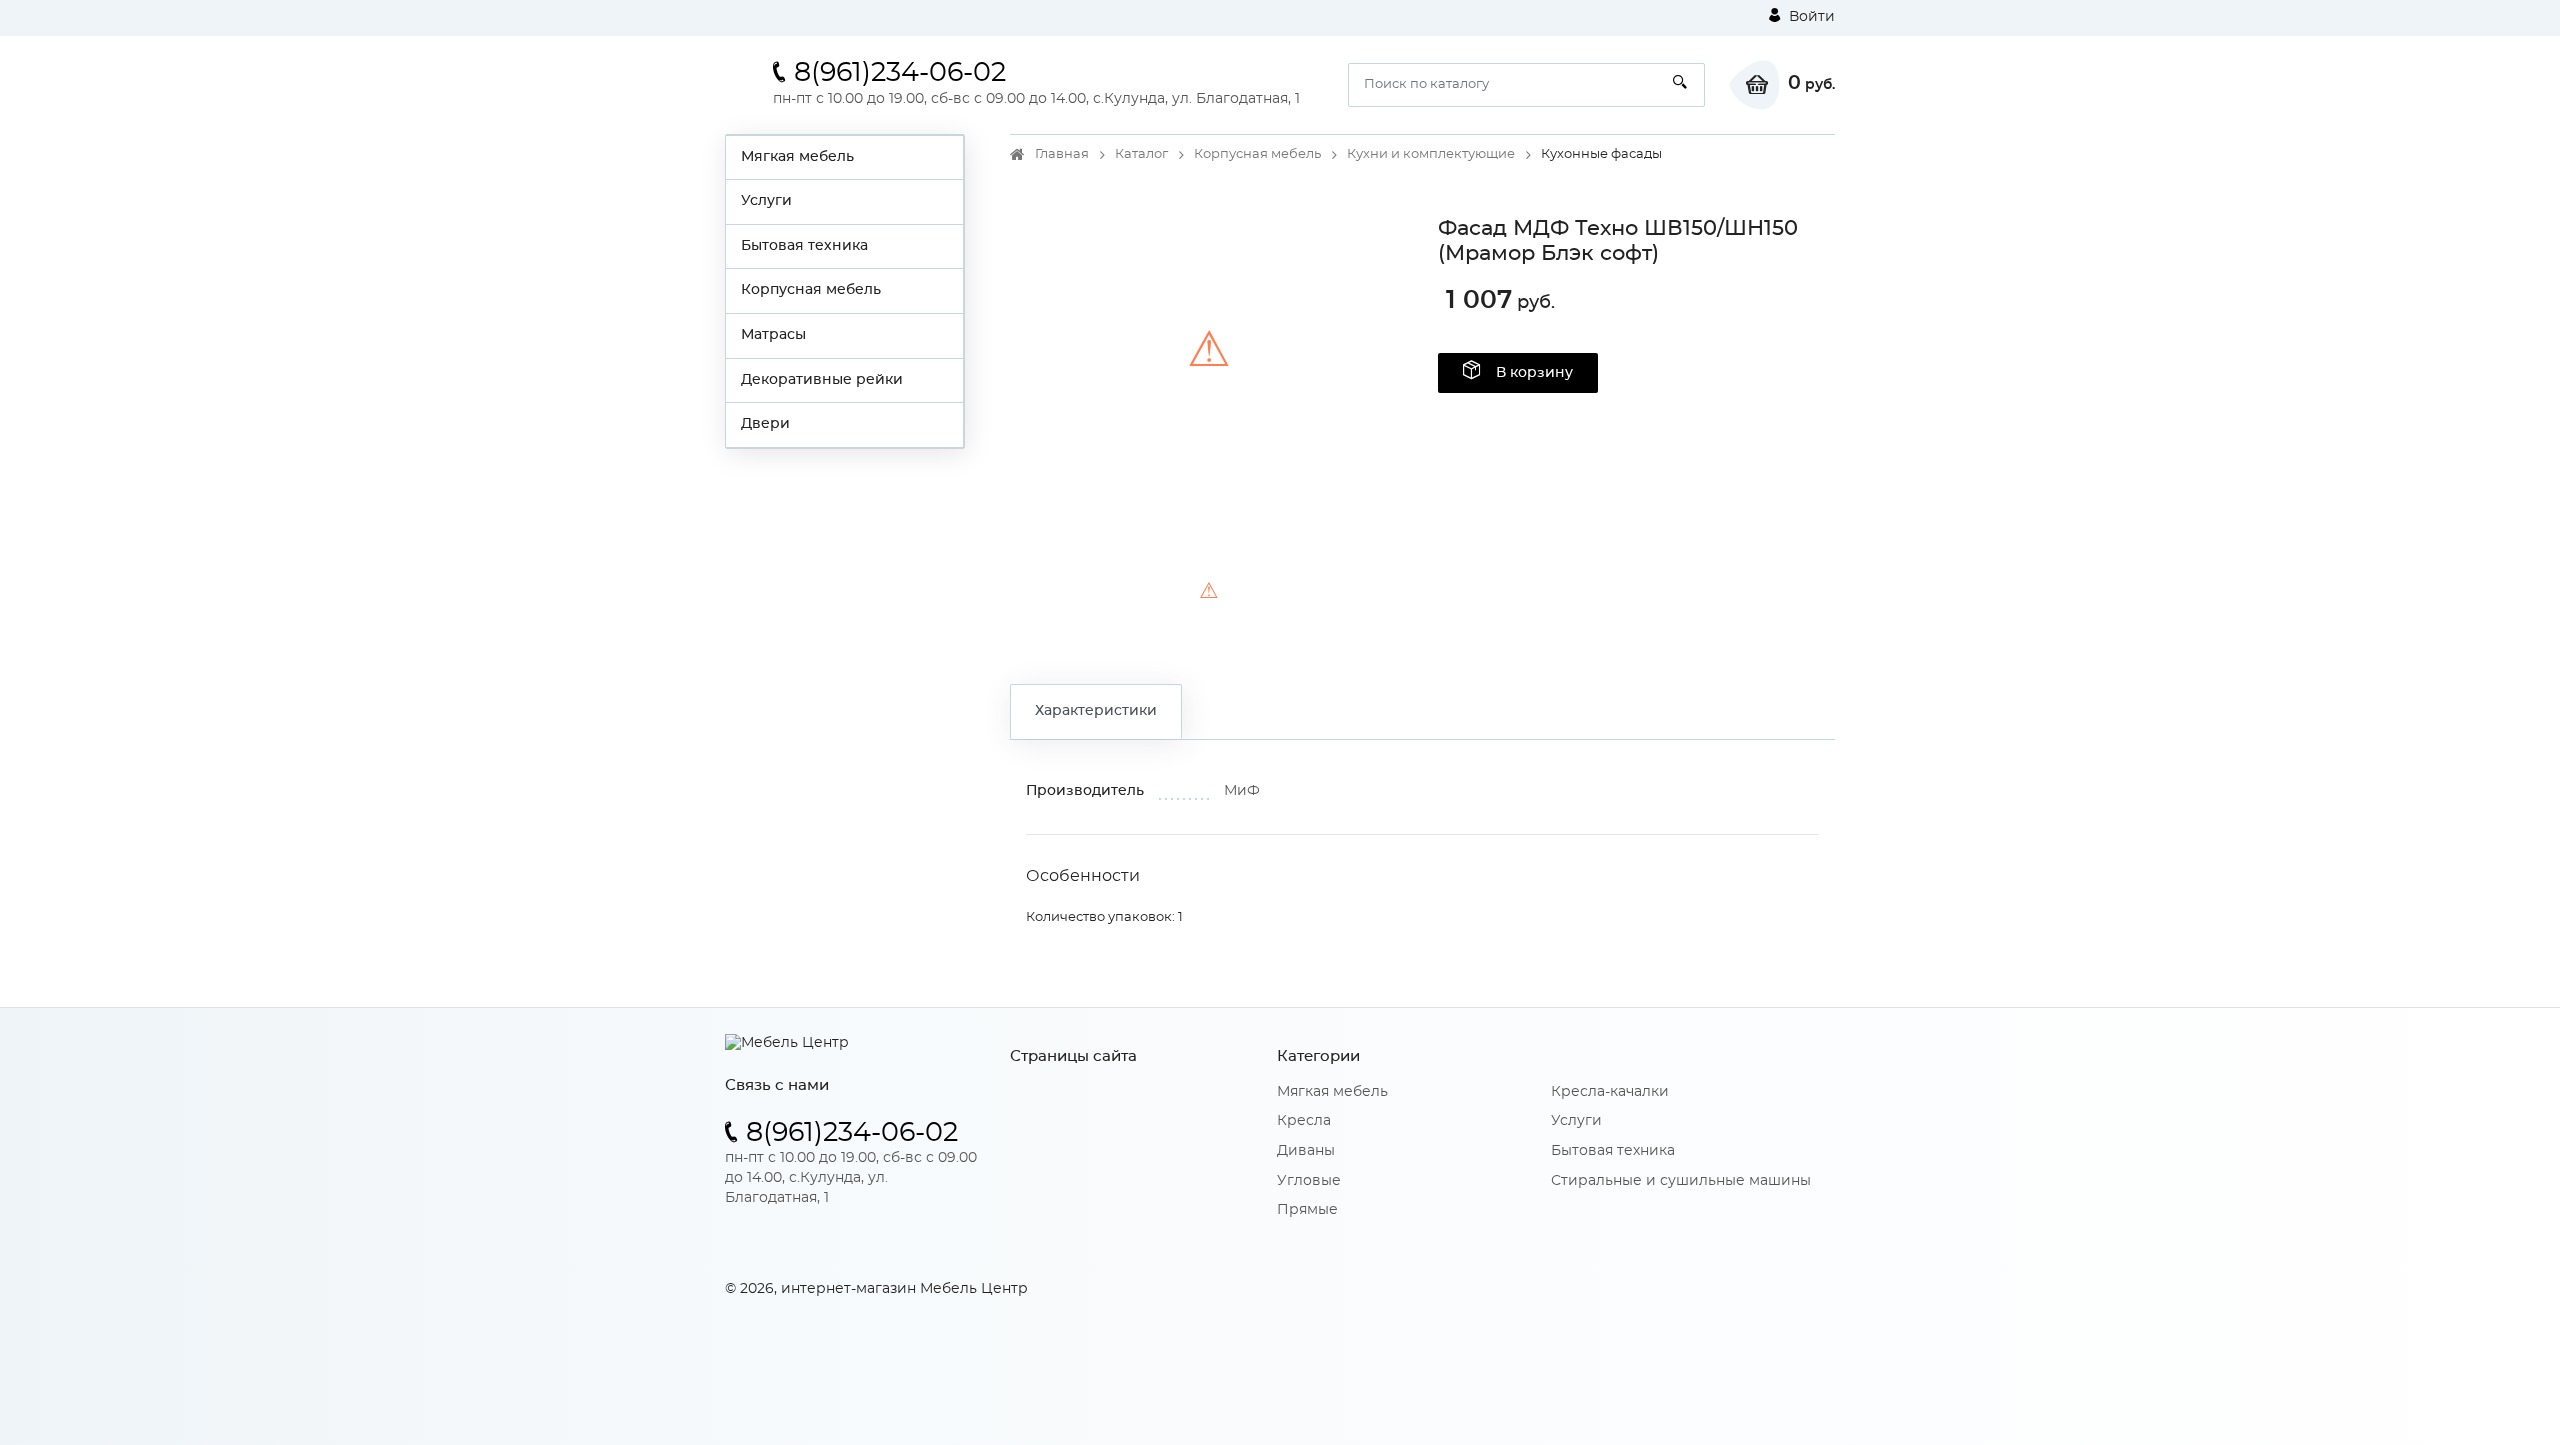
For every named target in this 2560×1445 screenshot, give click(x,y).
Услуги (766, 201)
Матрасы (773, 335)
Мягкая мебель (797, 157)
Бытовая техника (804, 246)
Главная (1062, 154)
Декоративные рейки (822, 380)
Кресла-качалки (1610, 1092)
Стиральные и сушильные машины (1681, 1181)
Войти (1810, 17)
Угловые (1309, 1181)
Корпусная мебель (811, 290)
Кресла (1304, 1121)
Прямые (1307, 1210)
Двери (765, 424)
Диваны (1306, 1151)
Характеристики (1096, 711)
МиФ (1242, 791)
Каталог (1141, 154)
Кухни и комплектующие (1431, 154)
